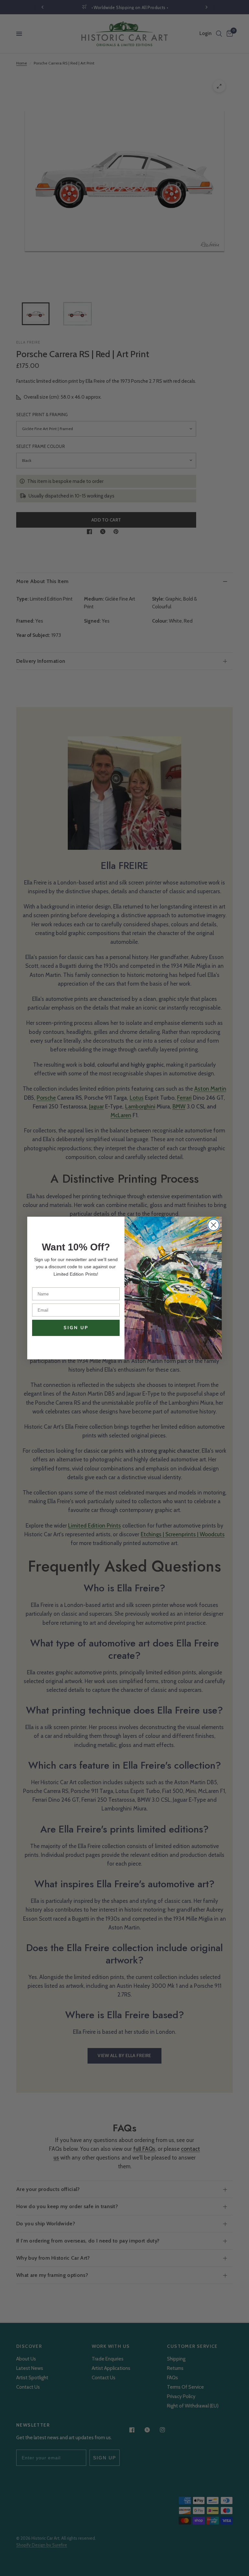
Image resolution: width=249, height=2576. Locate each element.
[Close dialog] (213, 1225)
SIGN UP (76, 1328)
